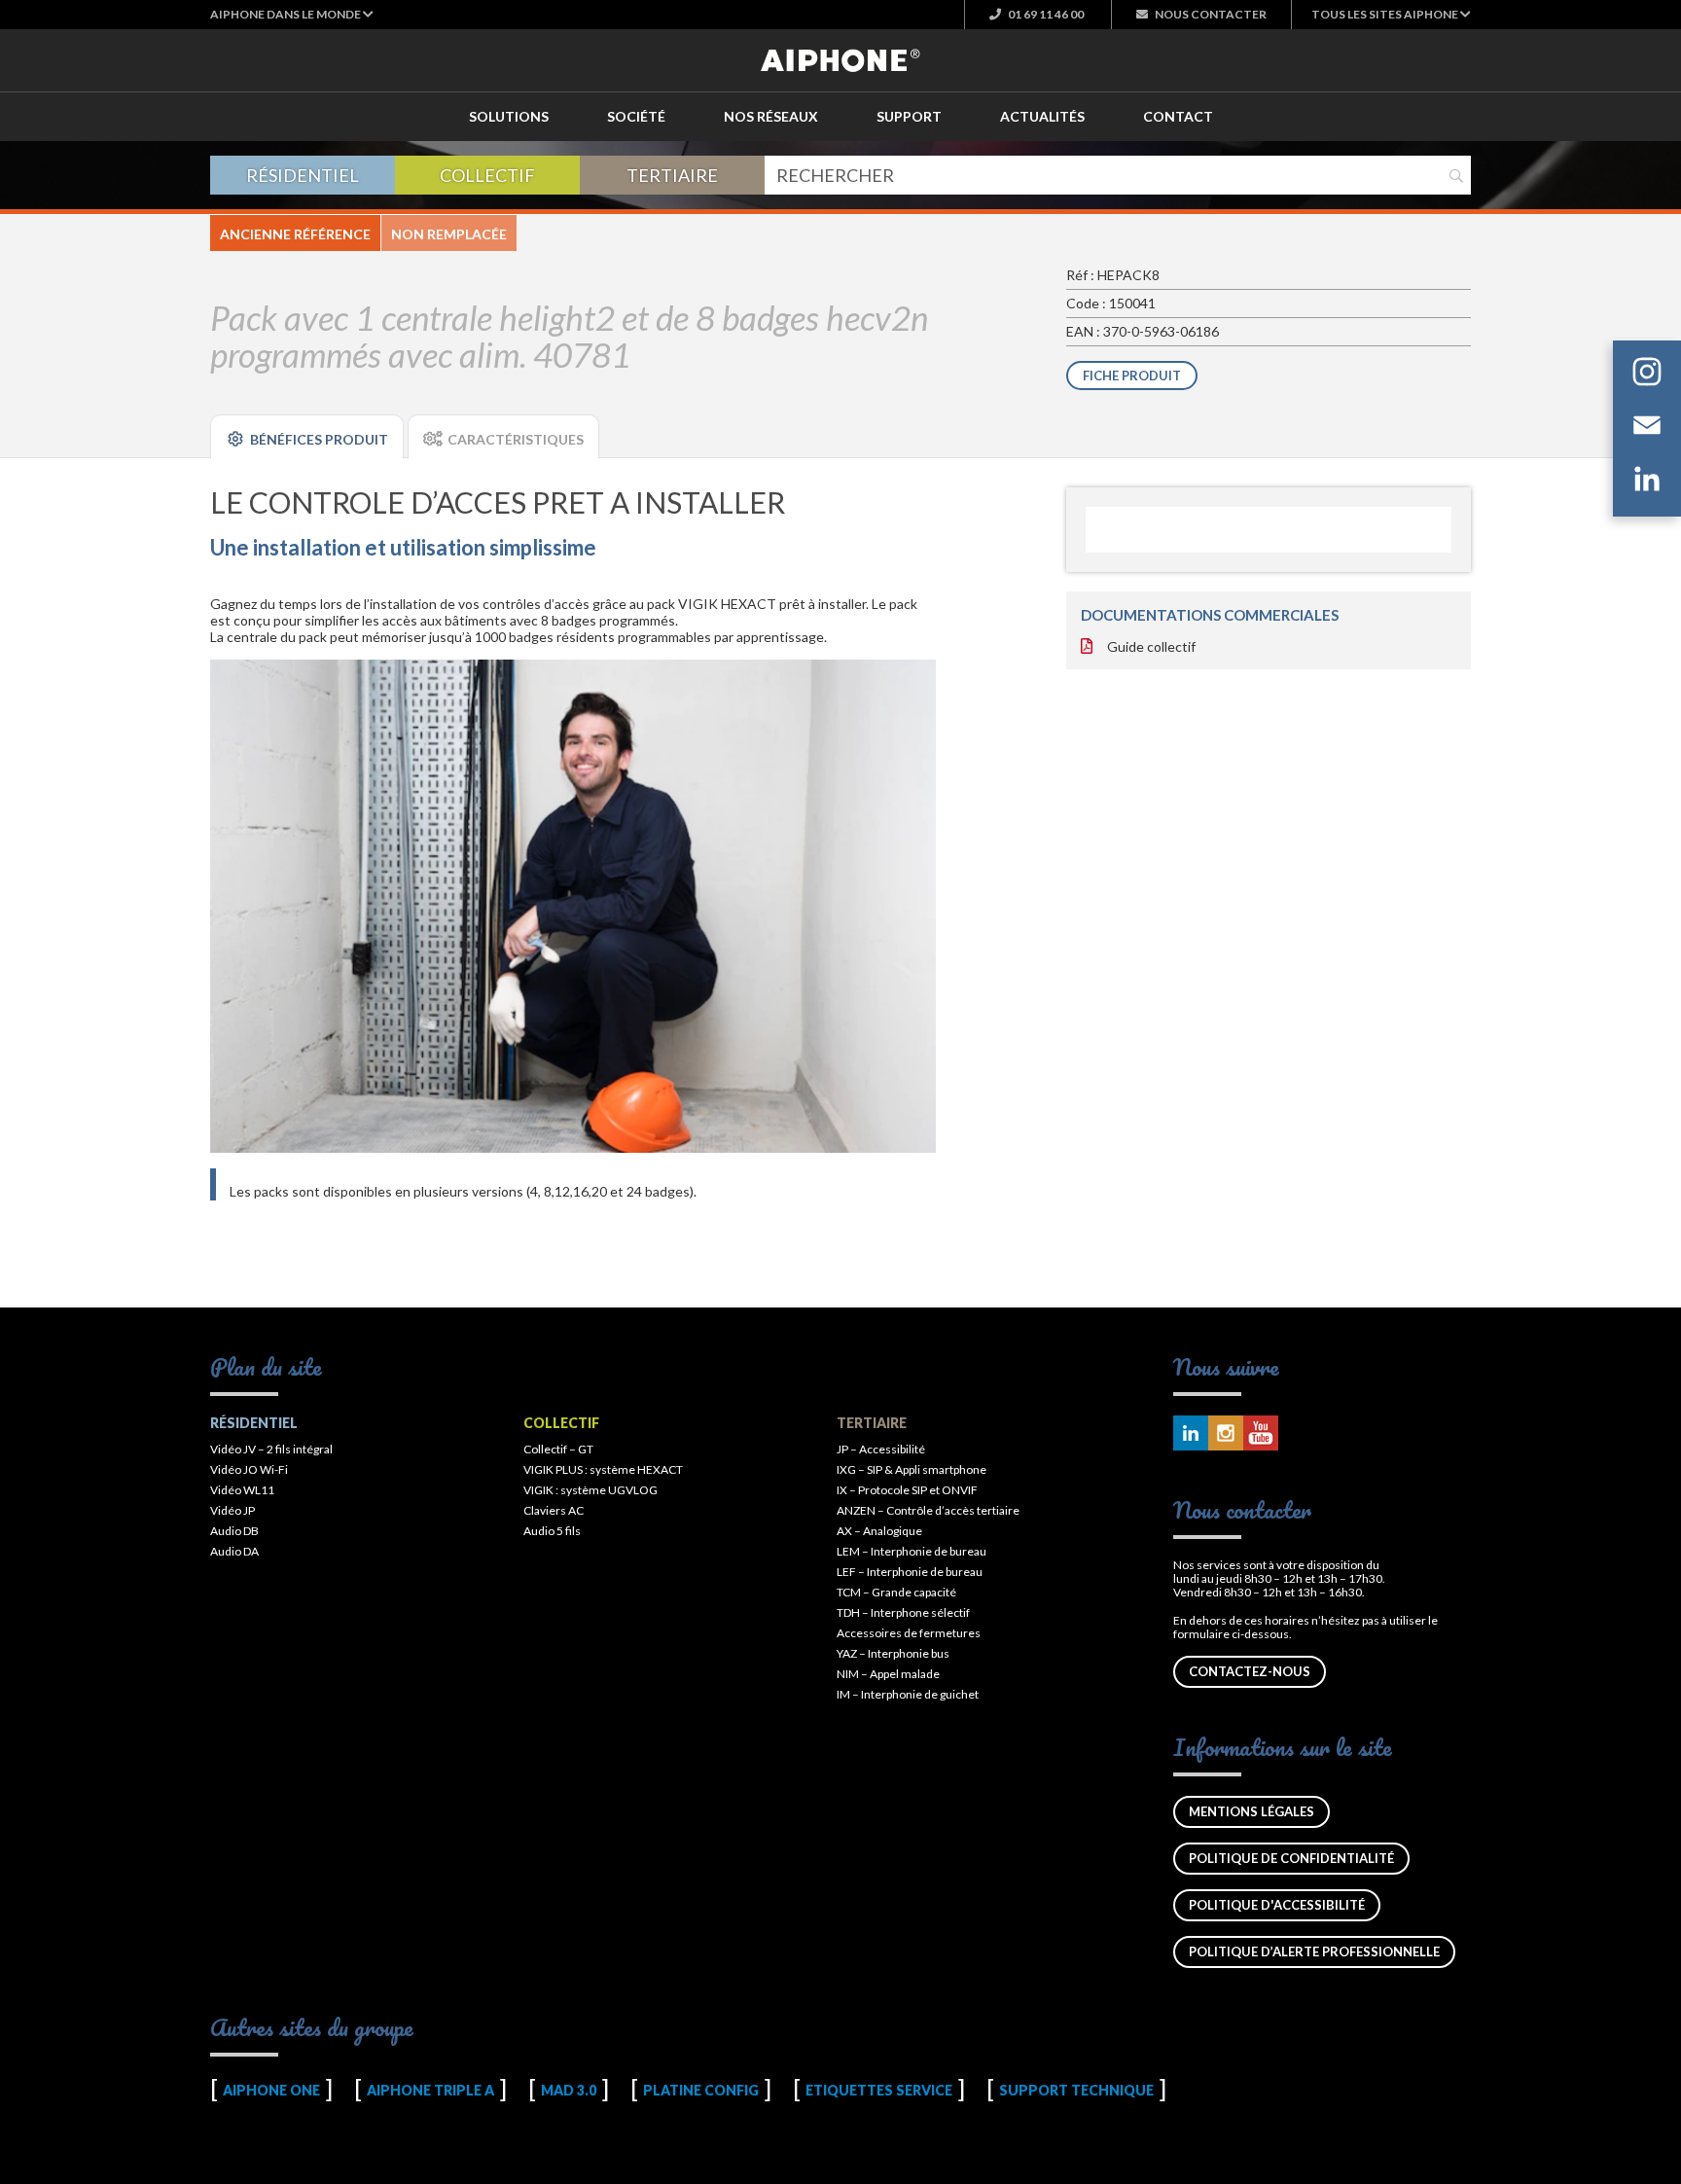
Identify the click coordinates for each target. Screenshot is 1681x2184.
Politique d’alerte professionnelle (1314, 1951)
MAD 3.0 (569, 2090)
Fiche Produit (1132, 376)
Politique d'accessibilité (1277, 1905)
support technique (1076, 2090)
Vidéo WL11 (242, 1490)
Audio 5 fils (552, 1531)
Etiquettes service (879, 2090)
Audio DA (234, 1551)
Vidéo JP (232, 1510)
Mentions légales (1252, 1811)
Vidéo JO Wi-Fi (249, 1469)
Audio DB (234, 1531)
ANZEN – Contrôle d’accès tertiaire (928, 1510)
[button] (292, 14)
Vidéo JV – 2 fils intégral (271, 1449)
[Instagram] (1647, 375)
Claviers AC (554, 1510)
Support (909, 116)
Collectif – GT (558, 1449)
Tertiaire (672, 175)
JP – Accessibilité (881, 1449)
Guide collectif (1151, 646)
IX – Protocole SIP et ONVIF (907, 1490)
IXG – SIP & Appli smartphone (912, 1469)
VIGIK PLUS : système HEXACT (603, 1469)
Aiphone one (271, 2090)
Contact (1178, 116)
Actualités (1042, 116)
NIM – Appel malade (888, 1674)
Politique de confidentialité (1291, 1858)
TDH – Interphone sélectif (903, 1612)
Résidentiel (303, 175)
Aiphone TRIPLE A (430, 2090)
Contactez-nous (1250, 1671)
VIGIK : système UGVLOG (590, 1490)
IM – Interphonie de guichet (908, 1694)
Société (636, 116)
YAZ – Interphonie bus (893, 1653)
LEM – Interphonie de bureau (912, 1551)
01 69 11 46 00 (1045, 14)
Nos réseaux (771, 116)
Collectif (487, 175)
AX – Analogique (879, 1531)
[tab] (307, 437)
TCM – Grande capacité (896, 1592)
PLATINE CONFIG (701, 2090)
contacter (1211, 14)
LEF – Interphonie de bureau (910, 1572)
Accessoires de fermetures (909, 1633)
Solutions (509, 116)
